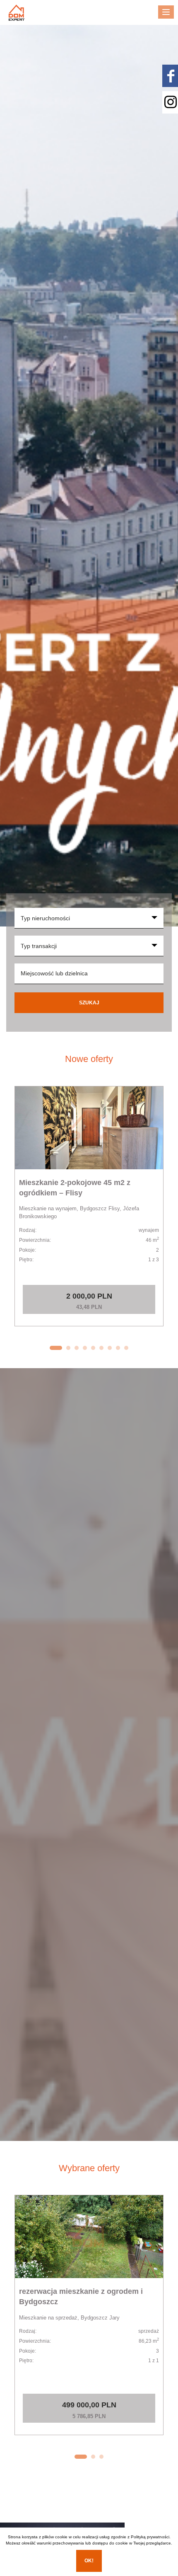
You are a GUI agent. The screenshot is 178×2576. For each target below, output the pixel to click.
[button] (56, 1348)
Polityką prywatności (150, 2537)
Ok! (89, 2561)
